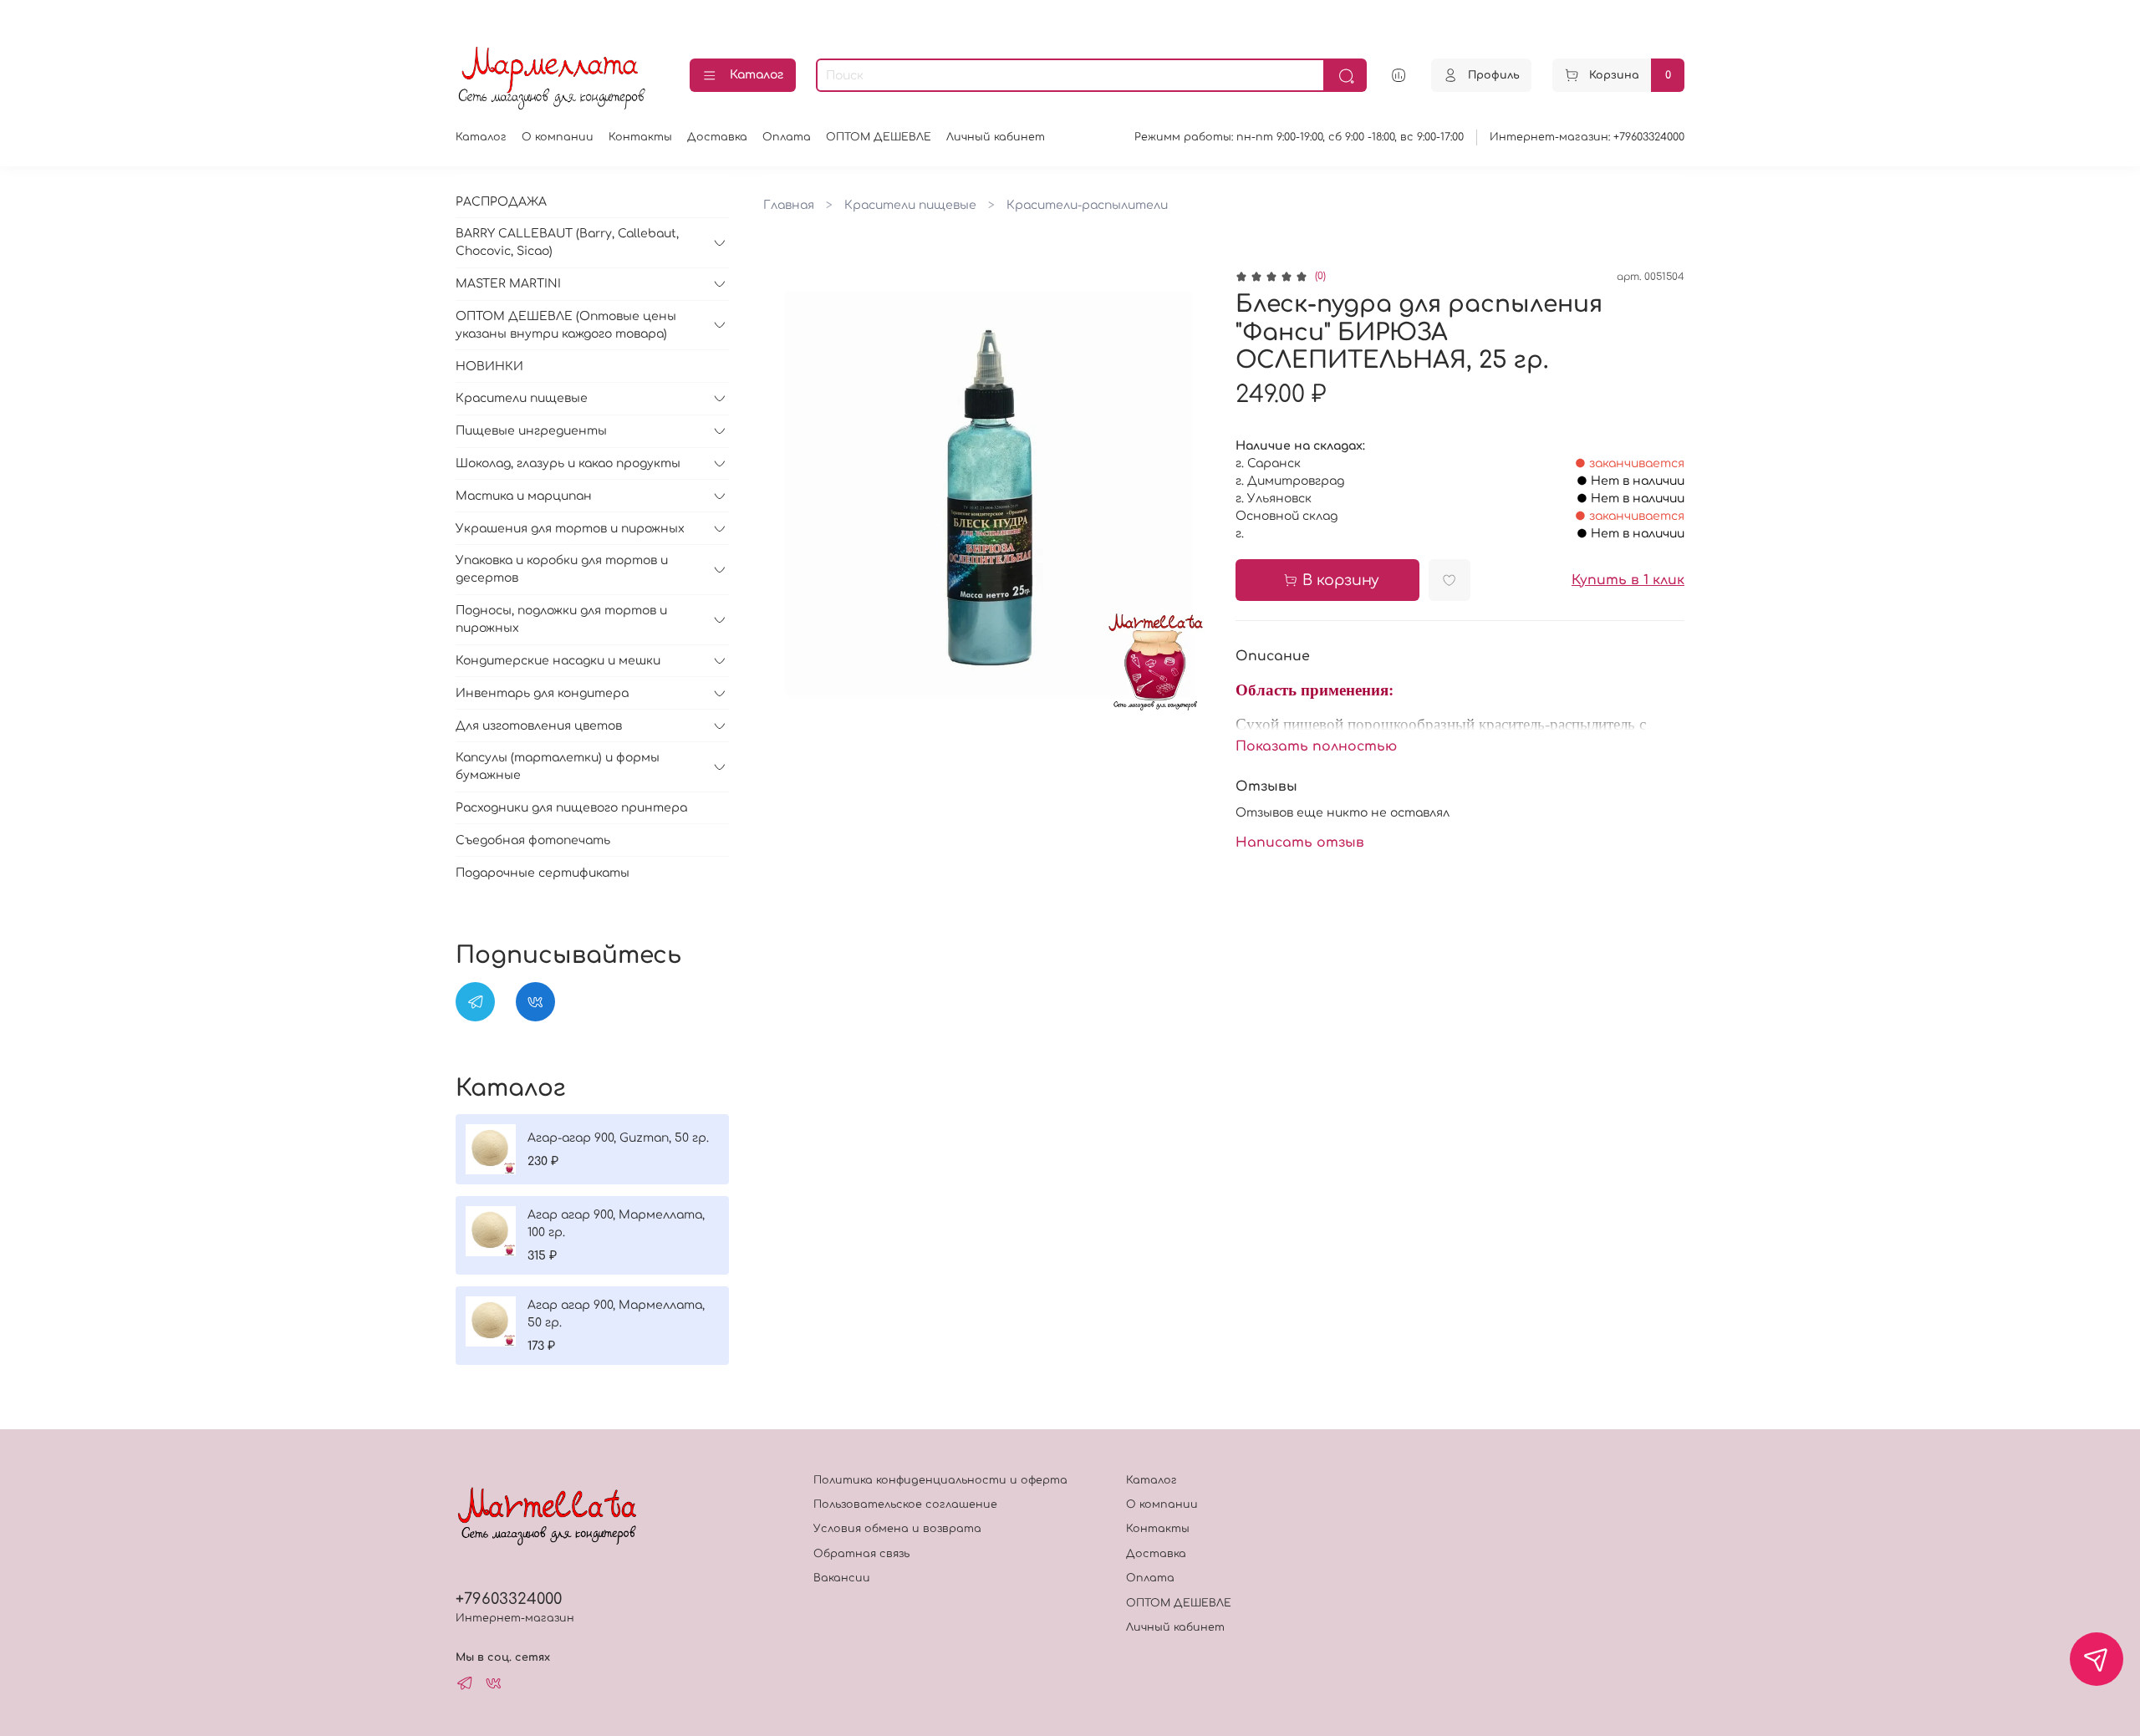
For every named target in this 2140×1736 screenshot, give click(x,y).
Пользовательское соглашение (905, 1504)
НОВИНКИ (489, 367)
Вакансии (842, 1578)
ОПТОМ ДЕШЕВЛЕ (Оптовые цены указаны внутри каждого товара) (566, 325)
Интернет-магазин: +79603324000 (1587, 137)
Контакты (640, 137)
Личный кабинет (996, 137)
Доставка (717, 137)
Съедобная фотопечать (533, 840)
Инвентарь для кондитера (542, 693)
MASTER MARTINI (508, 284)
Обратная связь (861, 1554)
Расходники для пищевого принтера (571, 808)
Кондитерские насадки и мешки (558, 661)
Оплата (787, 137)
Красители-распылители (1087, 205)
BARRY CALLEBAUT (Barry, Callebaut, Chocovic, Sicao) (567, 242)
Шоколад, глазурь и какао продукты (568, 463)
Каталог (757, 75)
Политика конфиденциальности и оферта (940, 1480)
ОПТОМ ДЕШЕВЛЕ (879, 137)
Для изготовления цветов (539, 726)
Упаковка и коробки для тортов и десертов (562, 569)
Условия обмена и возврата (897, 1529)
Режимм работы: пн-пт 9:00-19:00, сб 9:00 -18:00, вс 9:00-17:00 (1299, 137)
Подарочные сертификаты (543, 873)
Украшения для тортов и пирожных (570, 529)
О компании (558, 137)
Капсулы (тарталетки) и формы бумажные (558, 766)
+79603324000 (509, 1599)
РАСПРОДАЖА (501, 202)
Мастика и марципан (524, 496)
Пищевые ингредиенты (531, 431)
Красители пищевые (910, 205)
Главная (789, 205)
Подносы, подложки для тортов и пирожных (561, 619)
